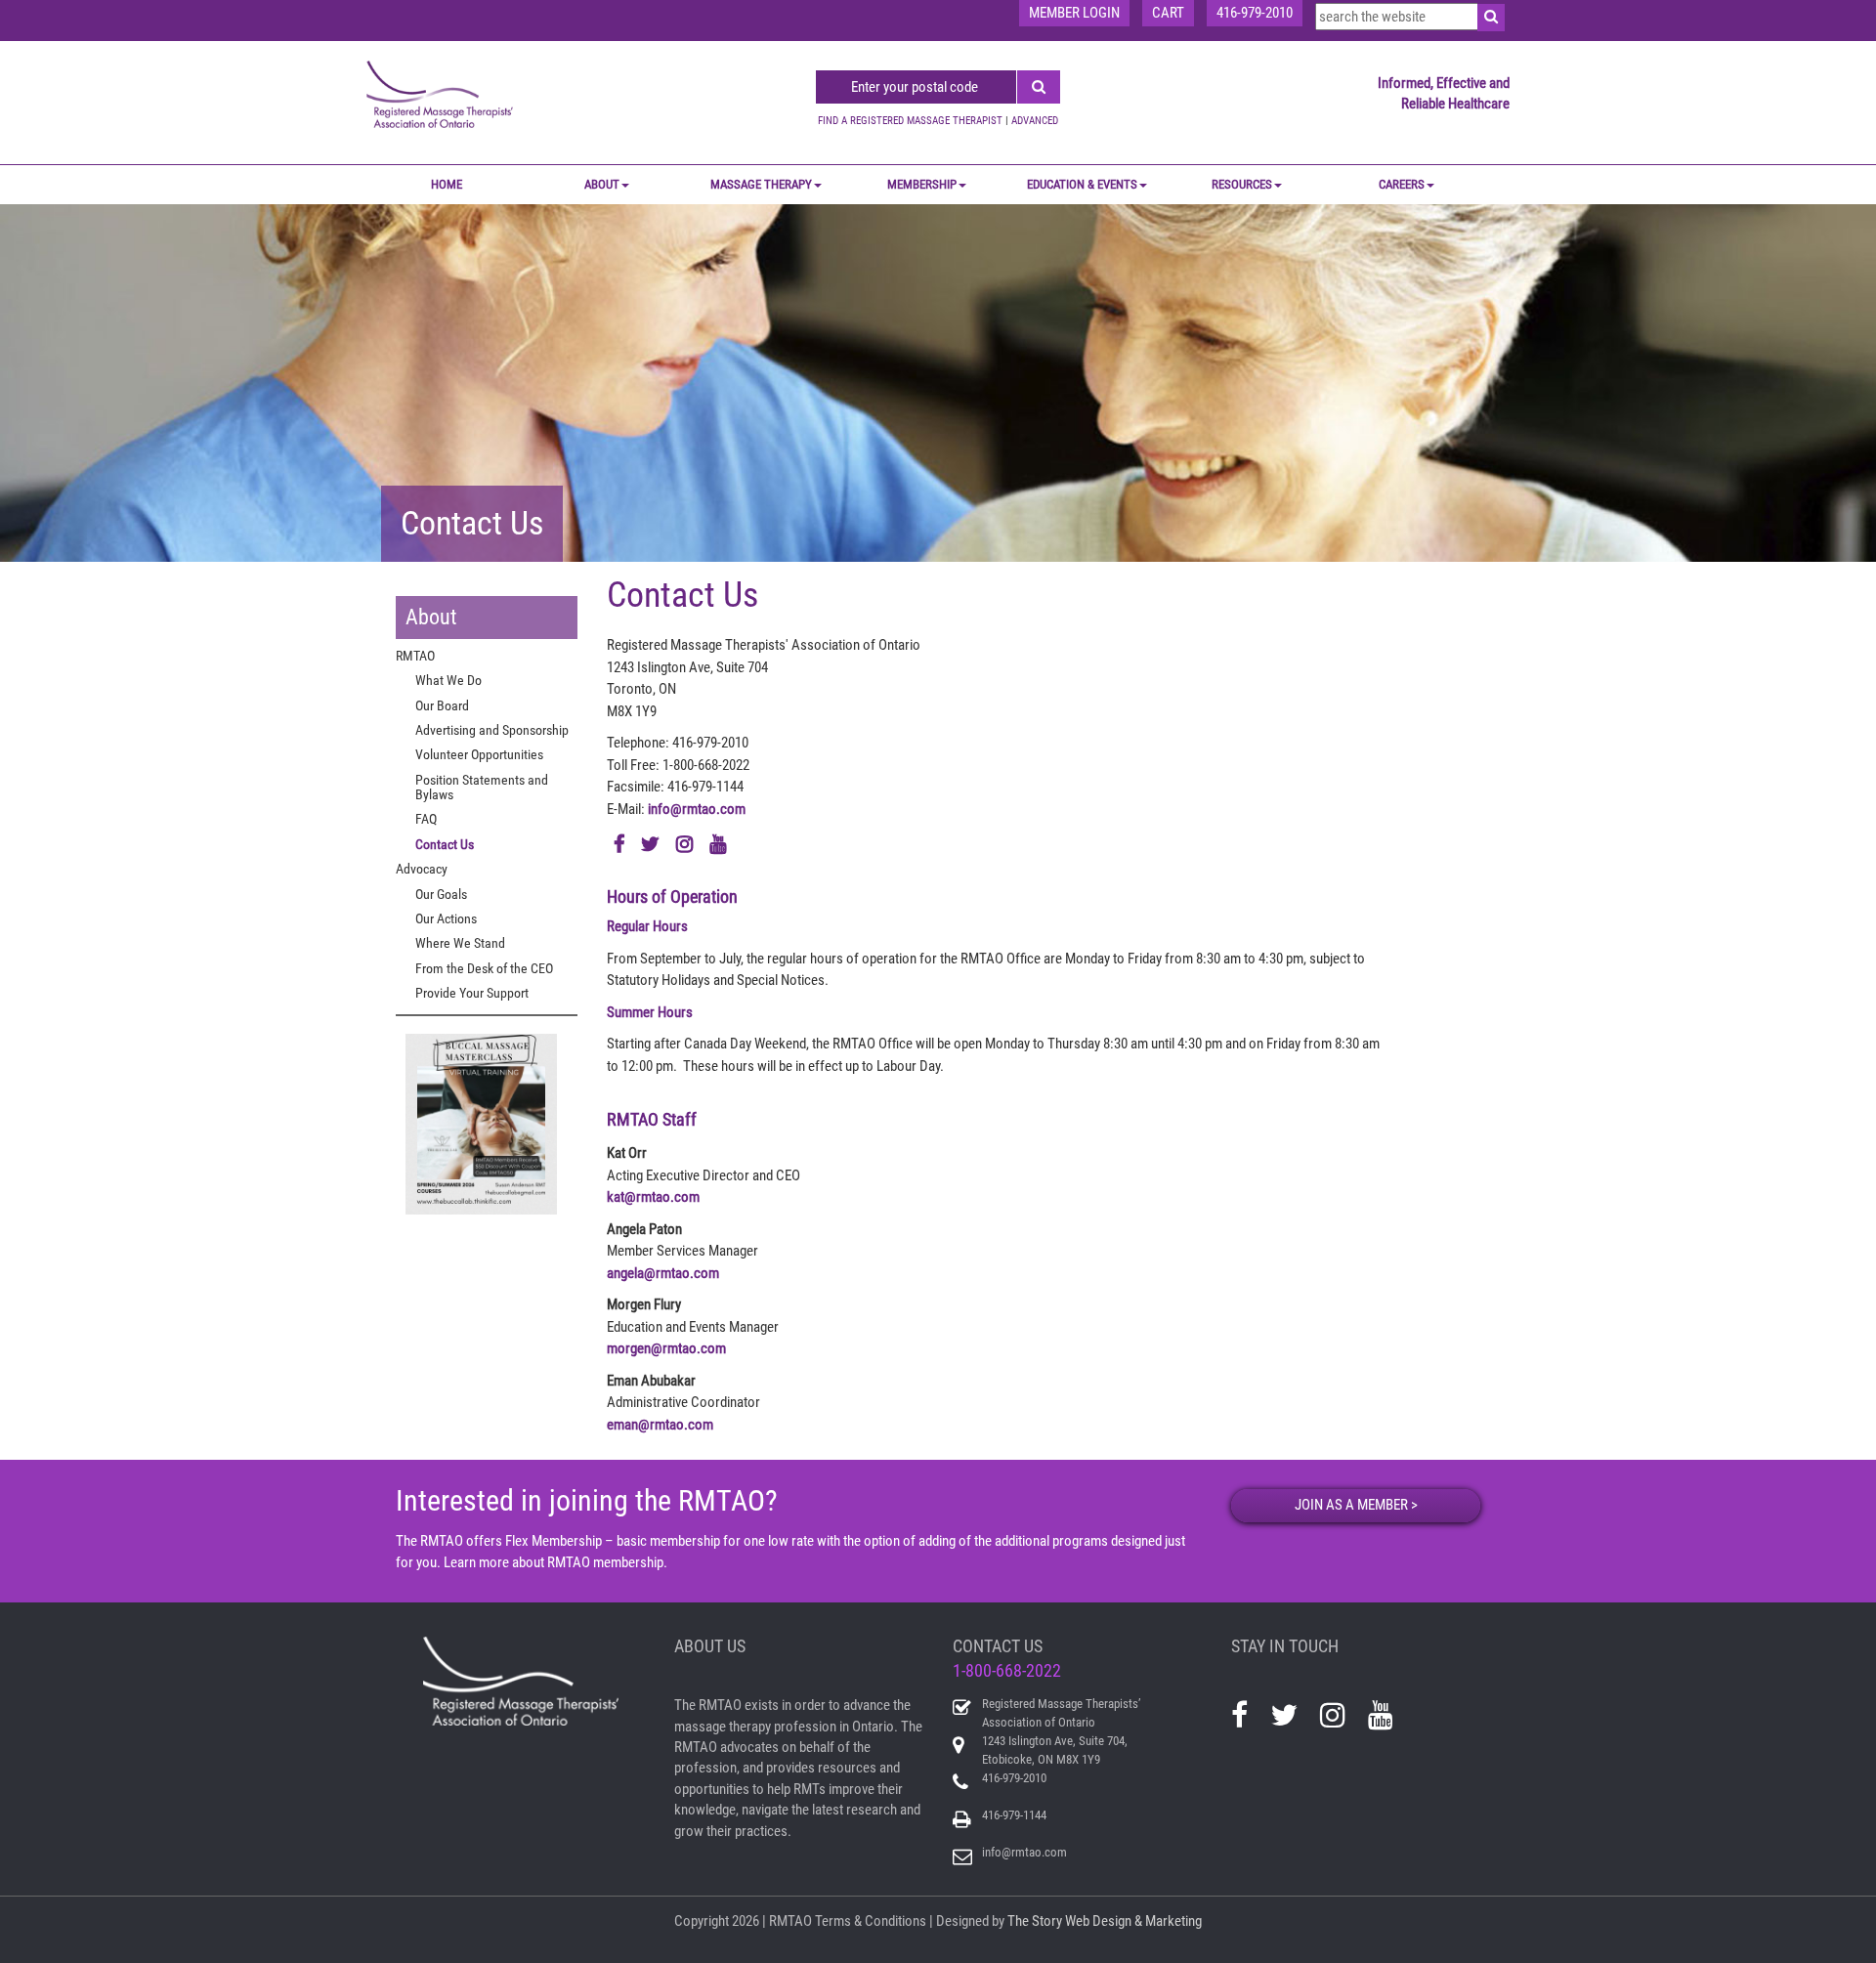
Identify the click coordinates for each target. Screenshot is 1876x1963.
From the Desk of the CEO (484, 968)
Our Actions (446, 918)
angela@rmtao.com (663, 1273)
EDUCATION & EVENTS (1082, 184)
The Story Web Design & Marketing (1105, 1921)
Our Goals (441, 894)
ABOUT (602, 184)
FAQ (426, 819)
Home (447, 184)
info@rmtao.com (697, 809)
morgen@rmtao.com (666, 1348)
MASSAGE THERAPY (761, 184)
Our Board (442, 705)
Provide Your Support (472, 993)
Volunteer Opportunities (479, 754)
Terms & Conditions (871, 1921)
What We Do (448, 680)
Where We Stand (460, 943)
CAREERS (1402, 184)
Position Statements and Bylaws (482, 787)
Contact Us (445, 844)
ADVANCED (1035, 121)
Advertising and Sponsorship (492, 730)
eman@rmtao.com (660, 1425)
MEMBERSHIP (922, 184)
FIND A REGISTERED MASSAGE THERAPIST (910, 121)
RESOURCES (1242, 184)
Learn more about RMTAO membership (554, 1562)
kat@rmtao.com (653, 1197)
